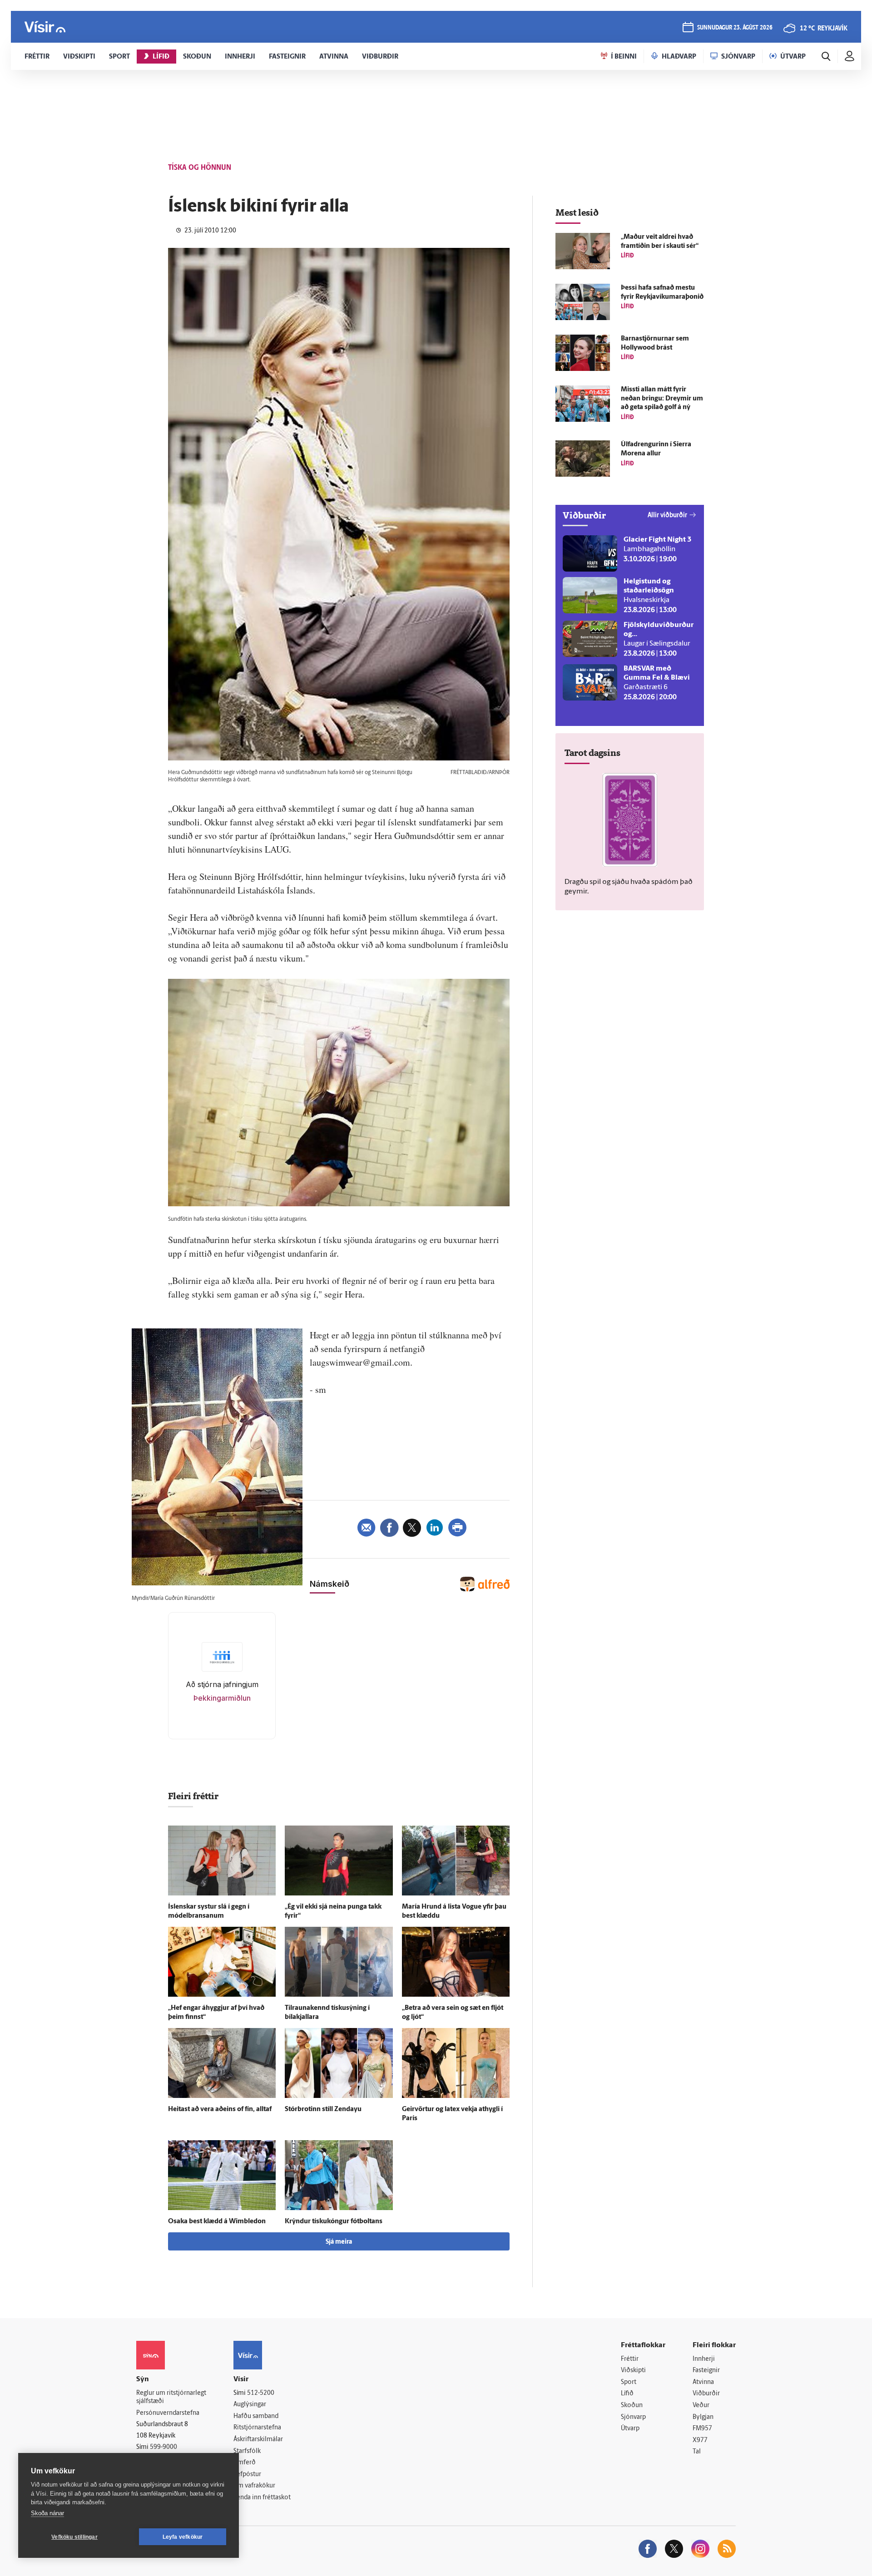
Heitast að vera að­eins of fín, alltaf (220, 2110)
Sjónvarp (633, 2417)
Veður (701, 2406)
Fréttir (630, 2359)
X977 (700, 2440)
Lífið (627, 2394)
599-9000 (163, 2447)
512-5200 (261, 2393)
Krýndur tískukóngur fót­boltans (334, 2222)
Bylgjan (703, 2417)
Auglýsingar (250, 2405)
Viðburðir (706, 2394)
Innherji (704, 2359)
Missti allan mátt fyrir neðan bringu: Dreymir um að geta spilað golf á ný (662, 399)
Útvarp (630, 2429)
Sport (629, 2382)
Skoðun (632, 2406)
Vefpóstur (247, 2475)
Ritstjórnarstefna (257, 2428)
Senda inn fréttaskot (262, 2498)
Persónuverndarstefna (168, 2413)
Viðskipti (633, 2371)
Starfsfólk (247, 2451)
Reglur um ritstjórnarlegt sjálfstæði (171, 2398)
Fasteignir (706, 2371)
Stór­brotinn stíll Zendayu (323, 2110)
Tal (697, 2452)
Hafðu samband (256, 2416)
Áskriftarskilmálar (258, 2440)
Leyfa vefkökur (183, 2537)
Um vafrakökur (254, 2486)
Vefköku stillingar (74, 2537)
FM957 (702, 2429)
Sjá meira (339, 2242)
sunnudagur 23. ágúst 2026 (735, 28)
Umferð (245, 2463)
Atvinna (703, 2382)
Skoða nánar (47, 2513)
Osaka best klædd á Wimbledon (217, 2222)
